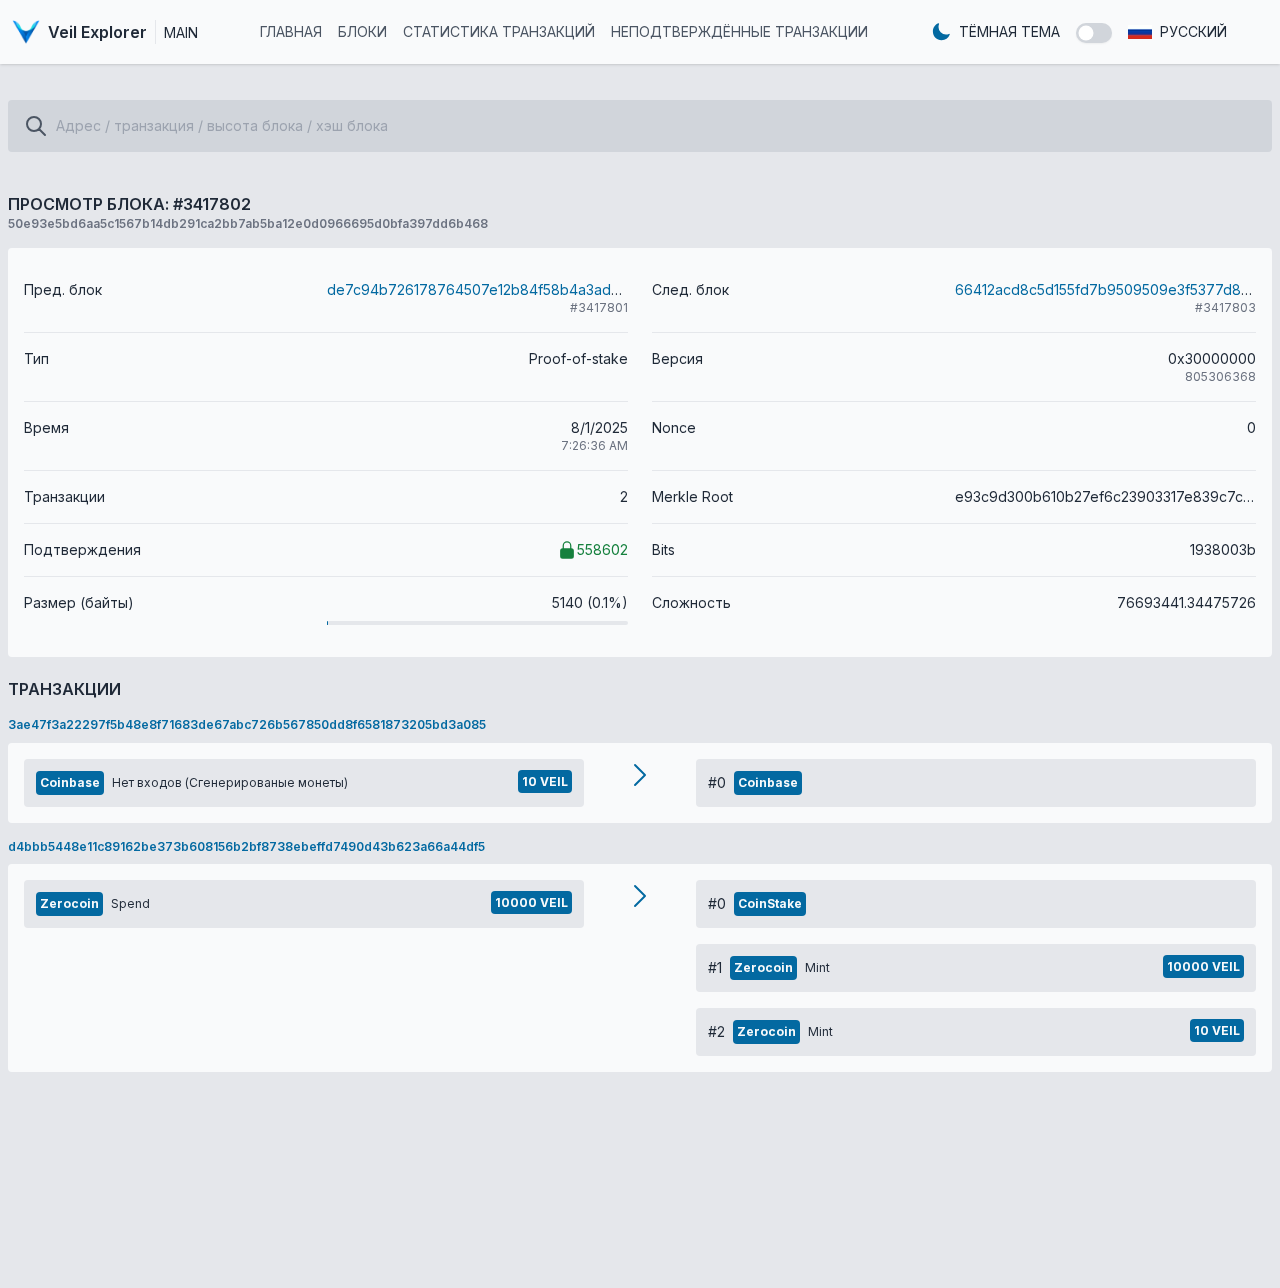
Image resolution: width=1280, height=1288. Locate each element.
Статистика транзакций (499, 31)
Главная (291, 31)
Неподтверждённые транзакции (739, 31)
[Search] (36, 126)
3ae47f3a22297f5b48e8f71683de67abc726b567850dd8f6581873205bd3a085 (247, 724)
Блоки (362, 31)
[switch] (1094, 33)
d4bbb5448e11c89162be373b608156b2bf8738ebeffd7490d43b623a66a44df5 (246, 846)
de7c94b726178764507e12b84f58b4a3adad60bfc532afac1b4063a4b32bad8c (591, 289)
